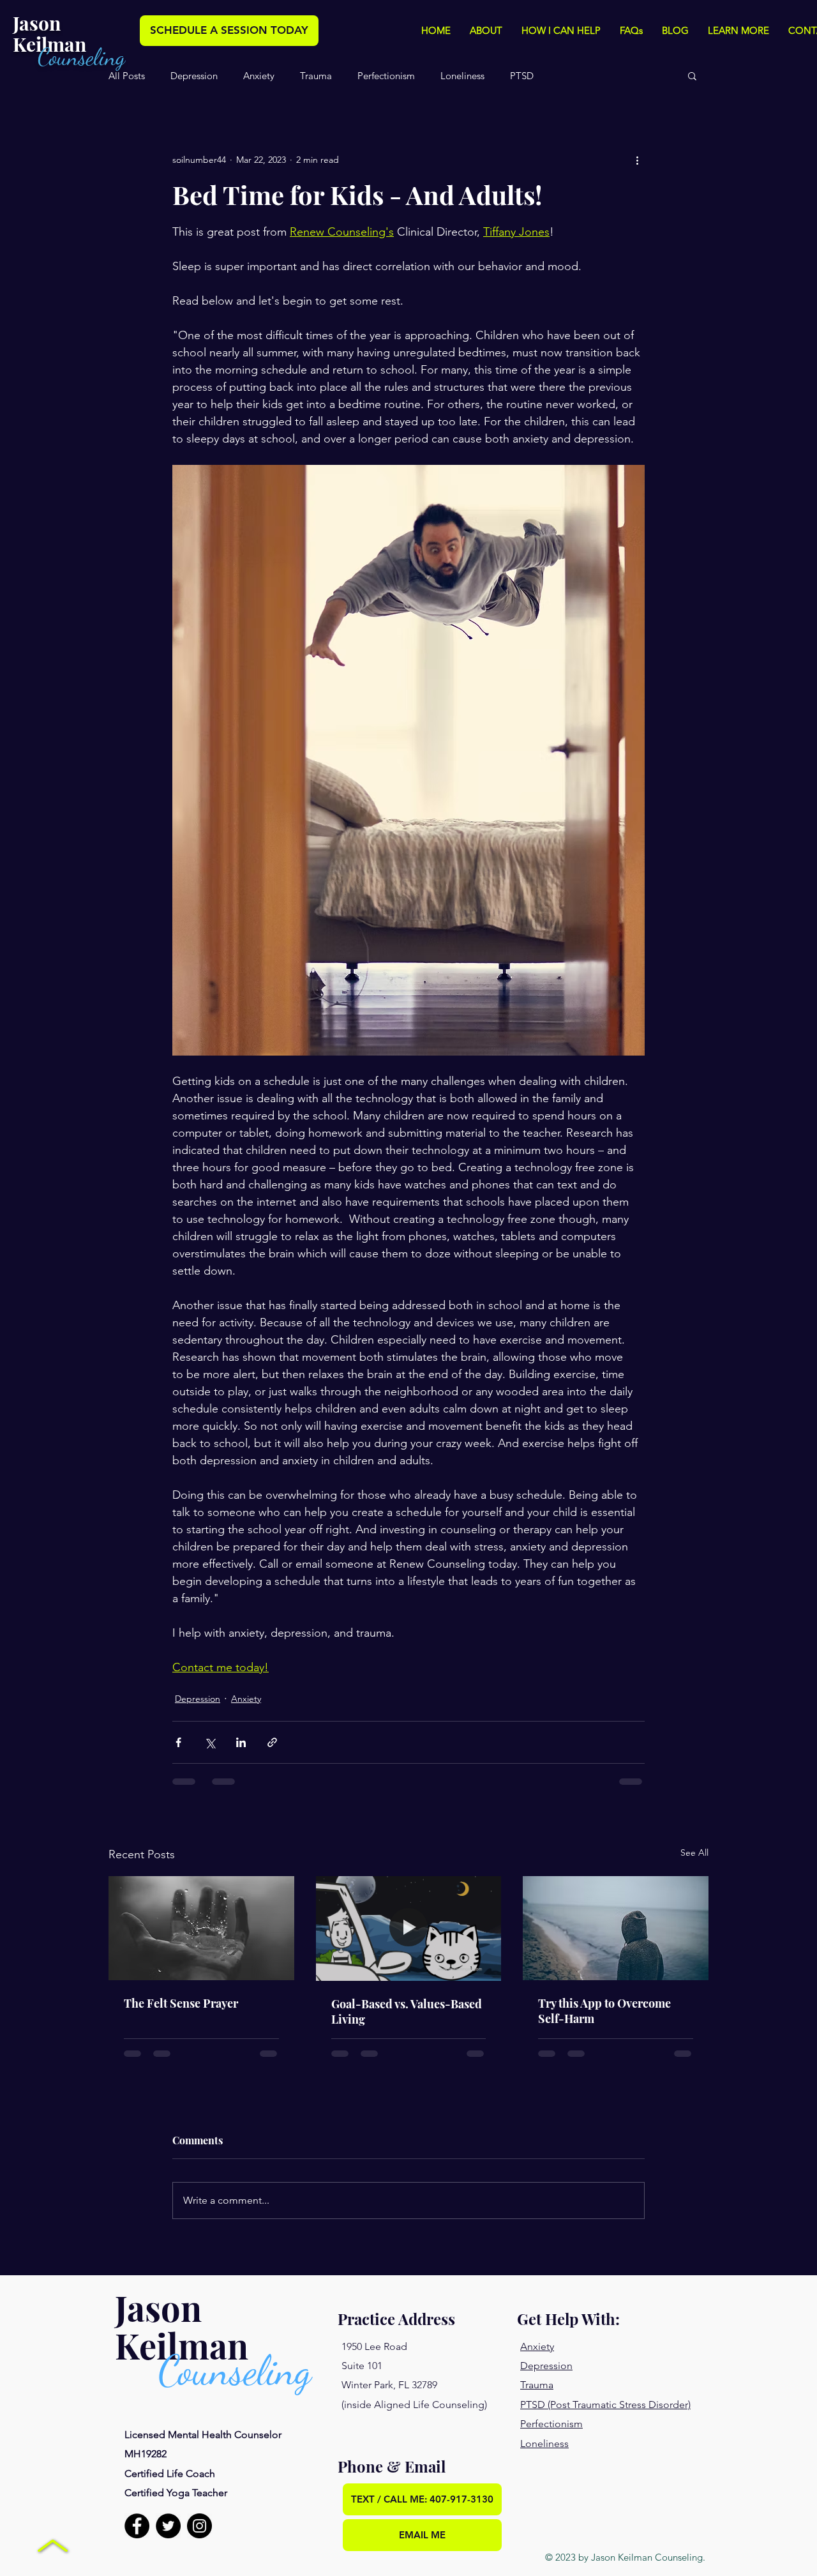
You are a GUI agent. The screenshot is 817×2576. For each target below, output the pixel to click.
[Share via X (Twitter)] (210, 1742)
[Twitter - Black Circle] (168, 2526)
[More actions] (637, 160)
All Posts (127, 76)
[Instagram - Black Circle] (199, 2526)
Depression (194, 76)
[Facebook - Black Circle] (137, 2526)
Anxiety (259, 76)
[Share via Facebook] (178, 1742)
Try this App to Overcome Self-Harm (604, 2011)
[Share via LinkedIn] (241, 1742)
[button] (486, 31)
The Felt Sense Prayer (181, 2003)
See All (694, 1852)
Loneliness (462, 76)
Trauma (316, 76)
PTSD (522, 76)
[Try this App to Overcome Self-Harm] (616, 1928)
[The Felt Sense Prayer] (201, 1928)
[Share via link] (272, 1742)
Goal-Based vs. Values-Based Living (407, 2012)
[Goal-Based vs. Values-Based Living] (409, 1928)
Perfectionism (386, 76)
